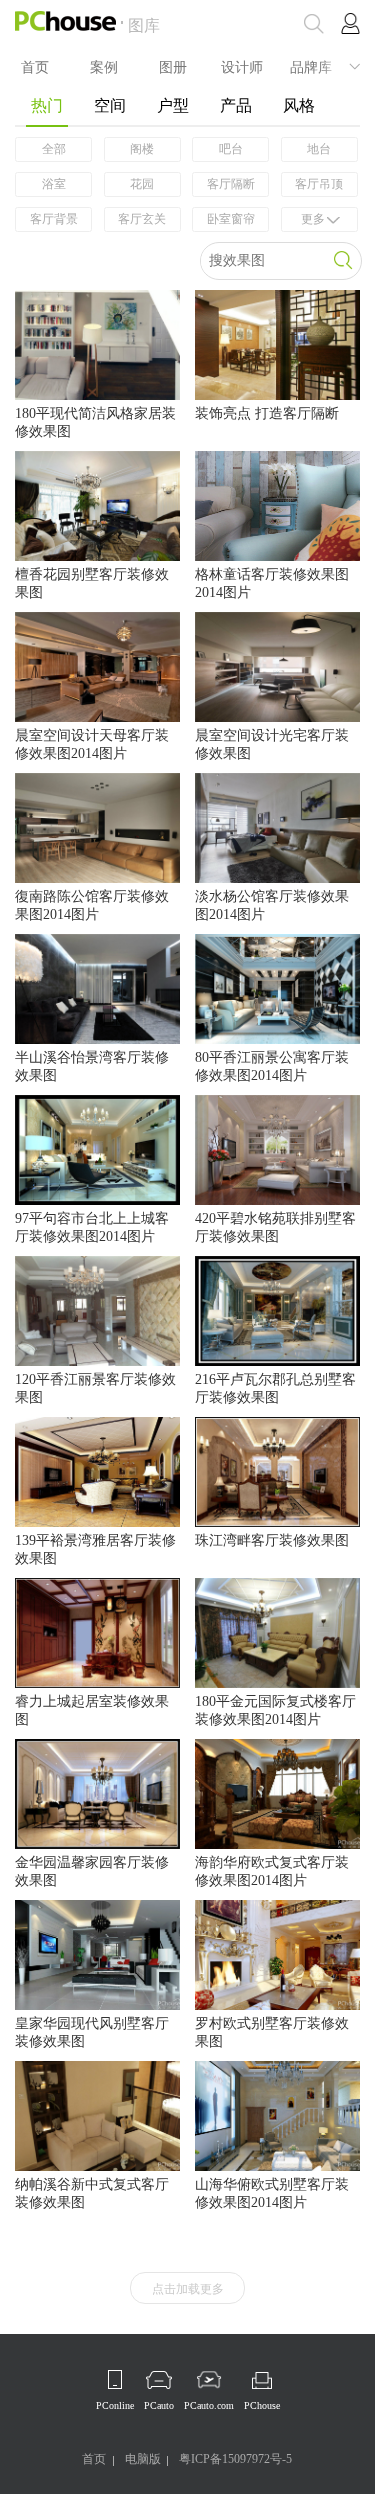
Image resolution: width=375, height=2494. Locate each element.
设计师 (242, 66)
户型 (173, 105)
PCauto (159, 2405)
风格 (299, 105)
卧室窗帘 (231, 219)
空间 (110, 105)
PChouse (262, 2405)
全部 (54, 149)
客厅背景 (54, 219)
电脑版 (143, 2459)
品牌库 (311, 66)
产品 (236, 105)
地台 (319, 149)
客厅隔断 (231, 184)
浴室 (54, 184)
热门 (47, 105)
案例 (104, 66)
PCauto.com (209, 2405)
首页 (35, 66)
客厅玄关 (142, 219)
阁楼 (142, 149)
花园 (142, 184)
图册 (173, 66)
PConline (115, 2405)
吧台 (231, 149)
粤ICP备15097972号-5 (235, 2459)
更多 (313, 219)
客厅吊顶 (319, 184)
